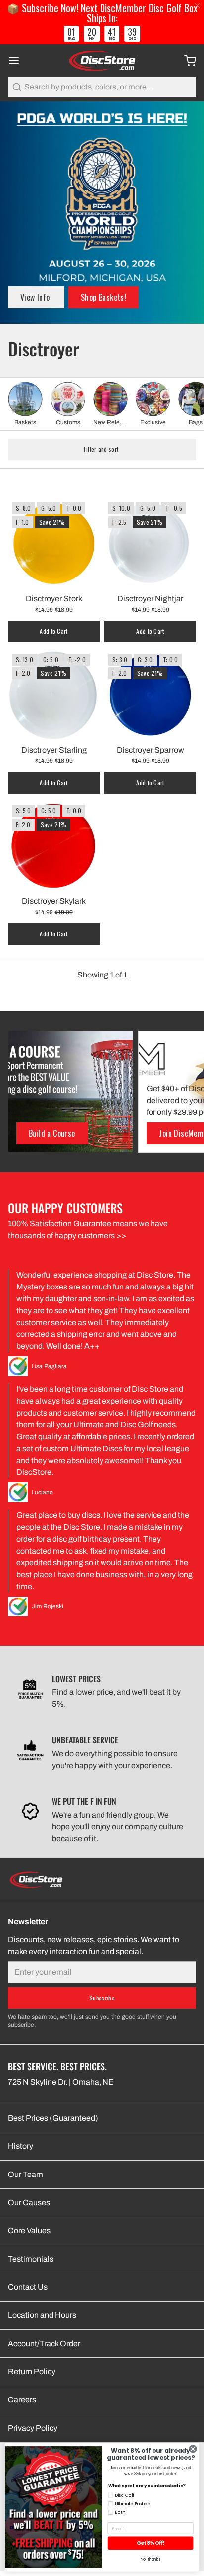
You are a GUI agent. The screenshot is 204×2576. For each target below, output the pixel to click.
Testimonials (31, 2259)
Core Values (29, 2231)
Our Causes (29, 2202)
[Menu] (18, 61)
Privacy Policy (33, 2428)
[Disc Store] (102, 61)
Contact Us (28, 2287)
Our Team (25, 2174)
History (21, 2146)
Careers (22, 2400)
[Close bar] (198, 6)
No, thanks (151, 2559)
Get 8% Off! (151, 2543)
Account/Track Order (44, 2343)
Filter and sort (101, 449)
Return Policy (32, 2372)
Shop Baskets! (103, 297)
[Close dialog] (193, 2449)
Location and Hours (42, 2315)
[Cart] (186, 61)
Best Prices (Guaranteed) (53, 2118)
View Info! (36, 297)
